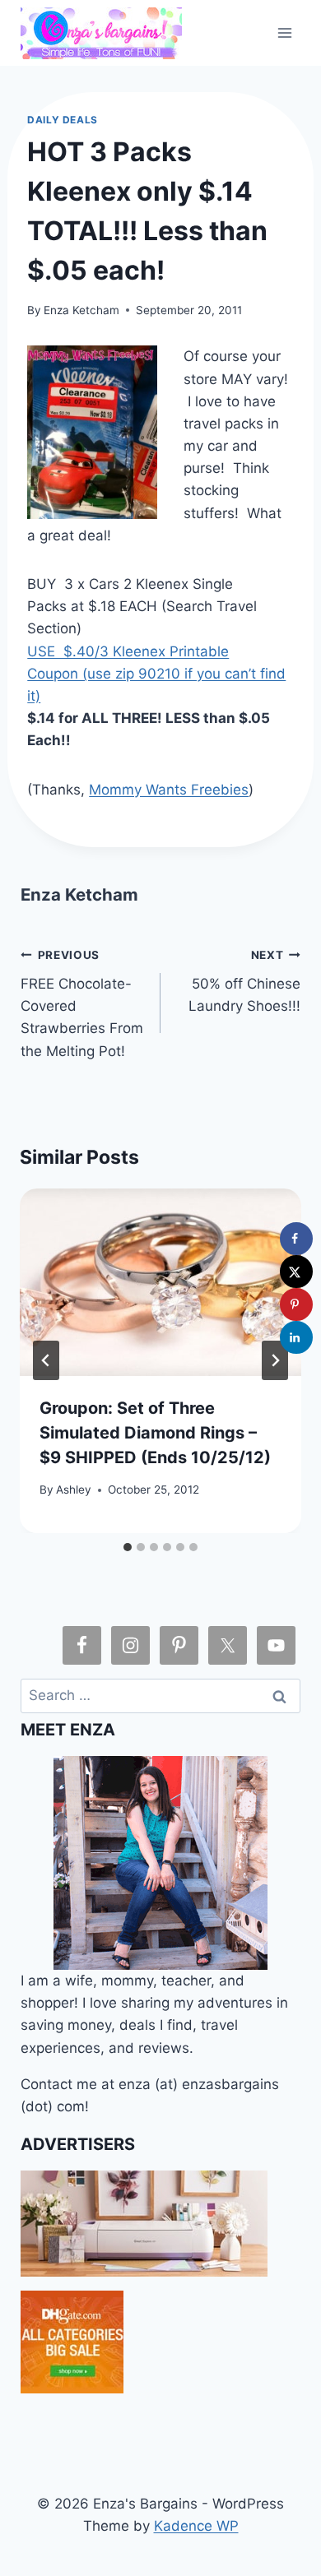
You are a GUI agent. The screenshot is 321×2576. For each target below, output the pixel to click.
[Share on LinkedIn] (296, 1337)
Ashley (74, 1490)
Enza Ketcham (81, 310)
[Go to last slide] (46, 1360)
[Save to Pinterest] (296, 1304)
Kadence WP (196, 2526)
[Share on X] (296, 1272)
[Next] (275, 1360)
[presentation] (160, 1282)
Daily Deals (63, 120)
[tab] (128, 1547)
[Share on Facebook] (296, 1239)
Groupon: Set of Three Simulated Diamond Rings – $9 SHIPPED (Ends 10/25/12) (155, 1433)
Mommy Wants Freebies (169, 790)
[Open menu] (285, 32)
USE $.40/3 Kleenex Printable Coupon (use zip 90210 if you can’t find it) (156, 674)
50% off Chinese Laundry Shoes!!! (244, 981)
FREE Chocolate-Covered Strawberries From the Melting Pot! (82, 1003)
